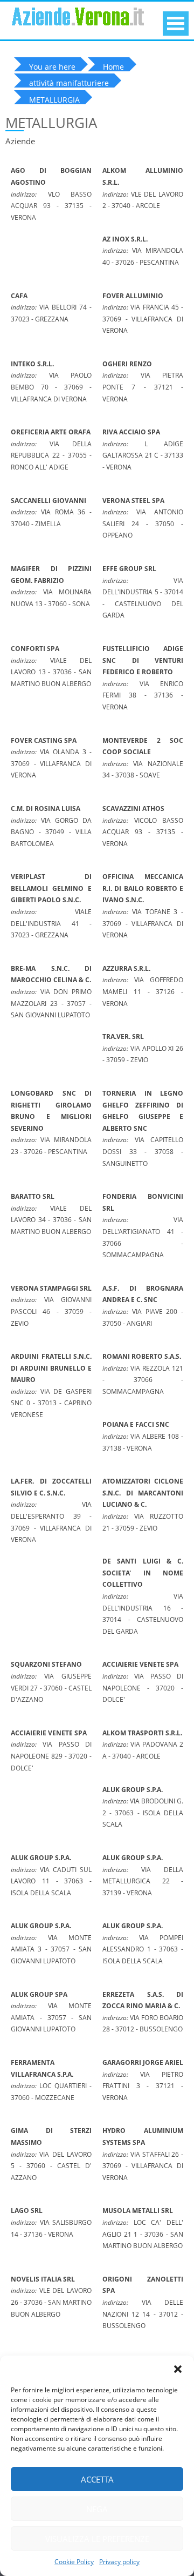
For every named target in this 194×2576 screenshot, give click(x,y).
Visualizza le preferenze (97, 2539)
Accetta (97, 2479)
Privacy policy (119, 2562)
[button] (178, 2369)
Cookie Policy (74, 2562)
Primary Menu (176, 24)
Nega (97, 2509)
